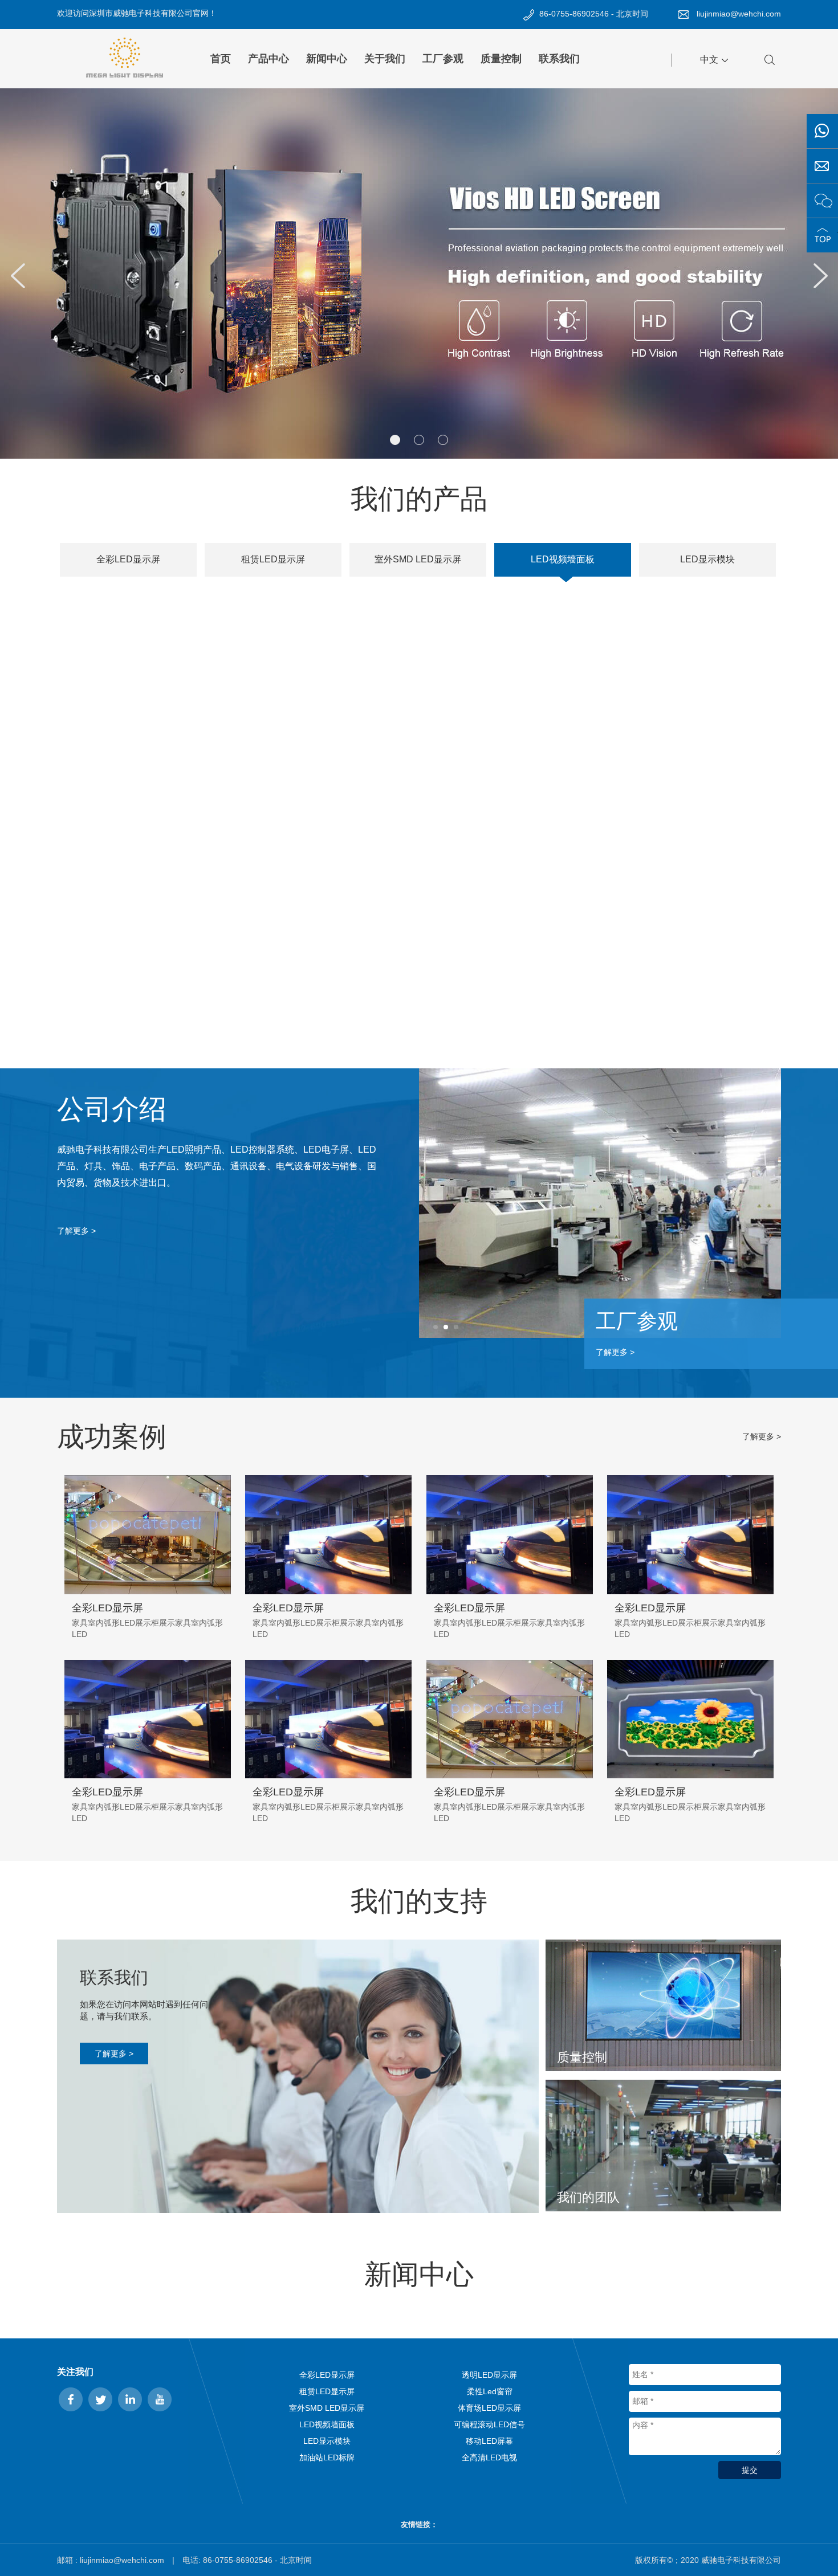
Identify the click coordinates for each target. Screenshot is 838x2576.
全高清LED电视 (489, 2457)
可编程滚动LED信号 (489, 2424)
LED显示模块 (327, 2441)
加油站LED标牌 (327, 2457)
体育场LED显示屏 (489, 2408)
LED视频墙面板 (327, 2424)
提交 (750, 2470)
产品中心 (269, 59)
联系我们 (559, 59)
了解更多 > (76, 1231)
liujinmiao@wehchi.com (739, 14)
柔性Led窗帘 (490, 2391)
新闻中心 (327, 59)
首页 (221, 59)
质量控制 (501, 59)
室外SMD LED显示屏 (327, 2408)
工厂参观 (443, 59)
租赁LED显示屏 (327, 2391)
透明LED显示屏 (489, 2375)
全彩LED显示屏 (327, 2375)
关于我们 (385, 59)
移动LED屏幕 (489, 2441)
